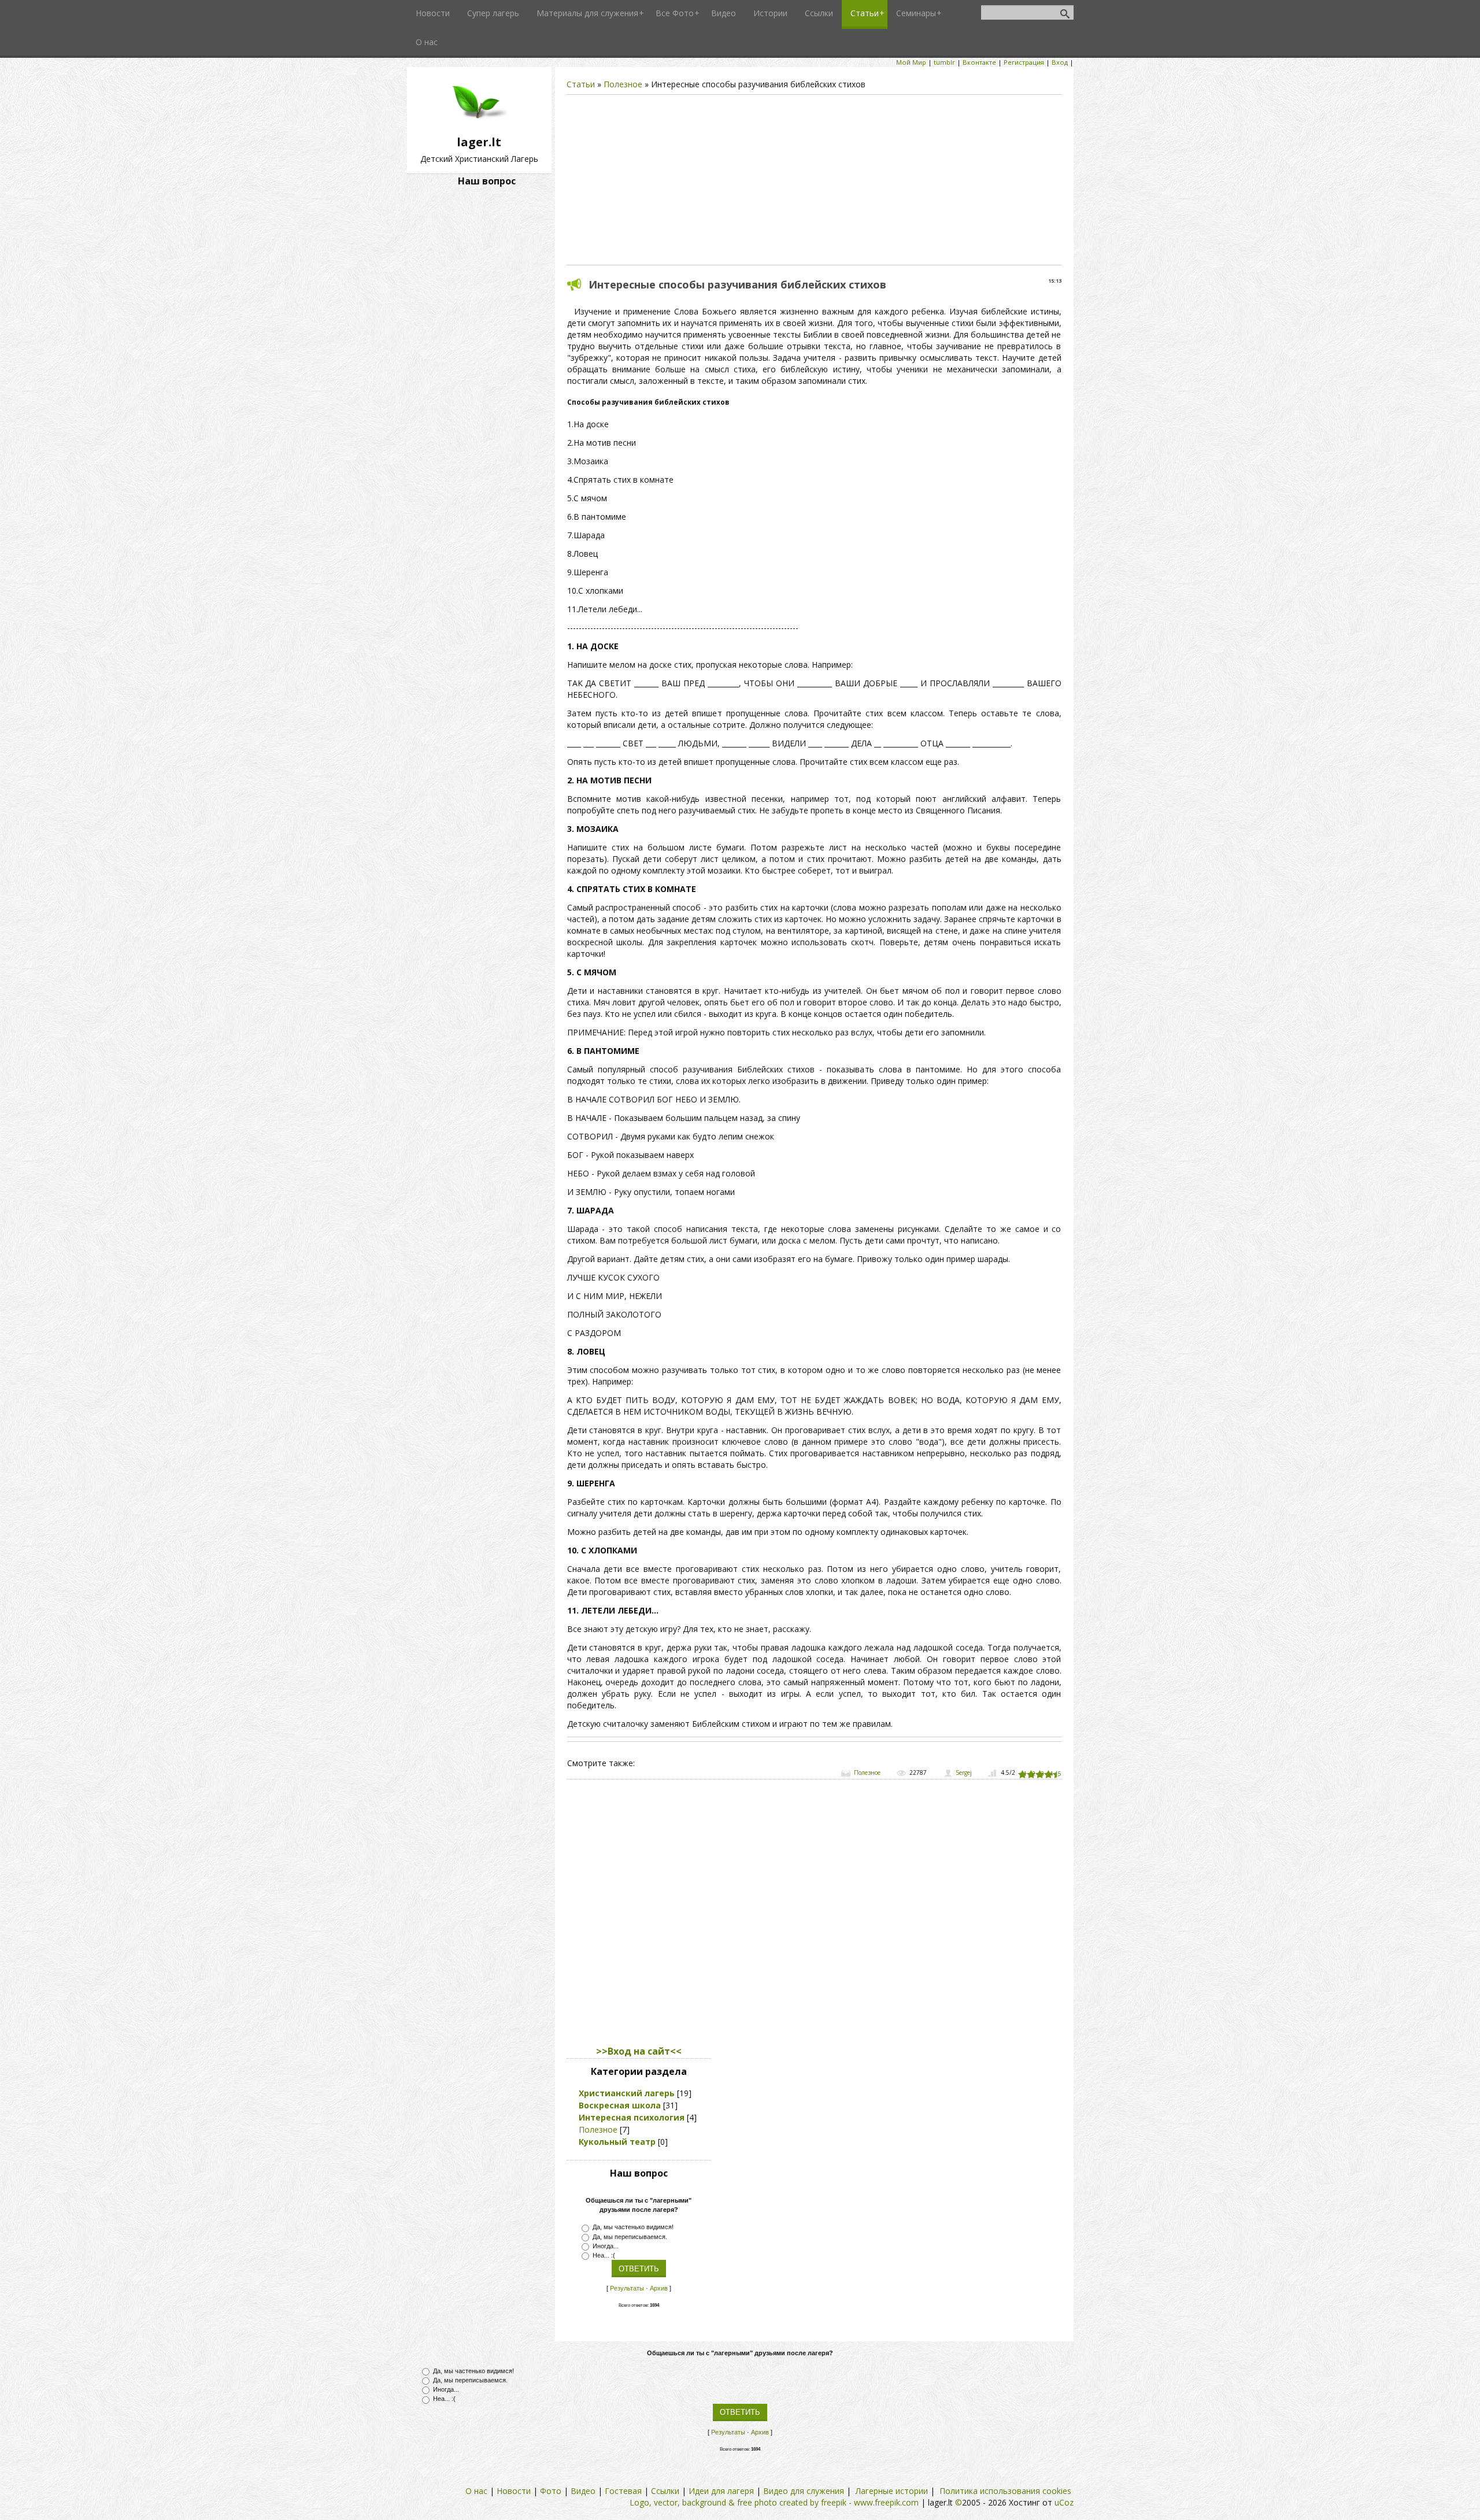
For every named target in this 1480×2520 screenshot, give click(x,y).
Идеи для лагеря (721, 2491)
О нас (476, 2491)
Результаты (627, 2288)
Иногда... (606, 2245)
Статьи (581, 84)
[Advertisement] (814, 180)
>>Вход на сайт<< (639, 2051)
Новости (514, 2491)
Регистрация (1024, 62)
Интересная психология (632, 2117)
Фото (551, 2491)
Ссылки (665, 2491)
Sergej (964, 1772)
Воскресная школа (620, 2105)
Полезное (623, 84)
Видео (583, 2491)
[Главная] (479, 128)
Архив (659, 2288)
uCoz (1064, 2502)
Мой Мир (911, 62)
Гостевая (623, 2491)
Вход (1060, 62)
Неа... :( (604, 2255)
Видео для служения (804, 2491)
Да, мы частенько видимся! (633, 2227)
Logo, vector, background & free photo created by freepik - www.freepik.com (774, 2502)
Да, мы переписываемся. (630, 2236)
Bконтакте (979, 62)
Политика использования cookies (1005, 2491)
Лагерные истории (892, 2491)
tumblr (944, 62)
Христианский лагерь (627, 2093)
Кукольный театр (617, 2142)
